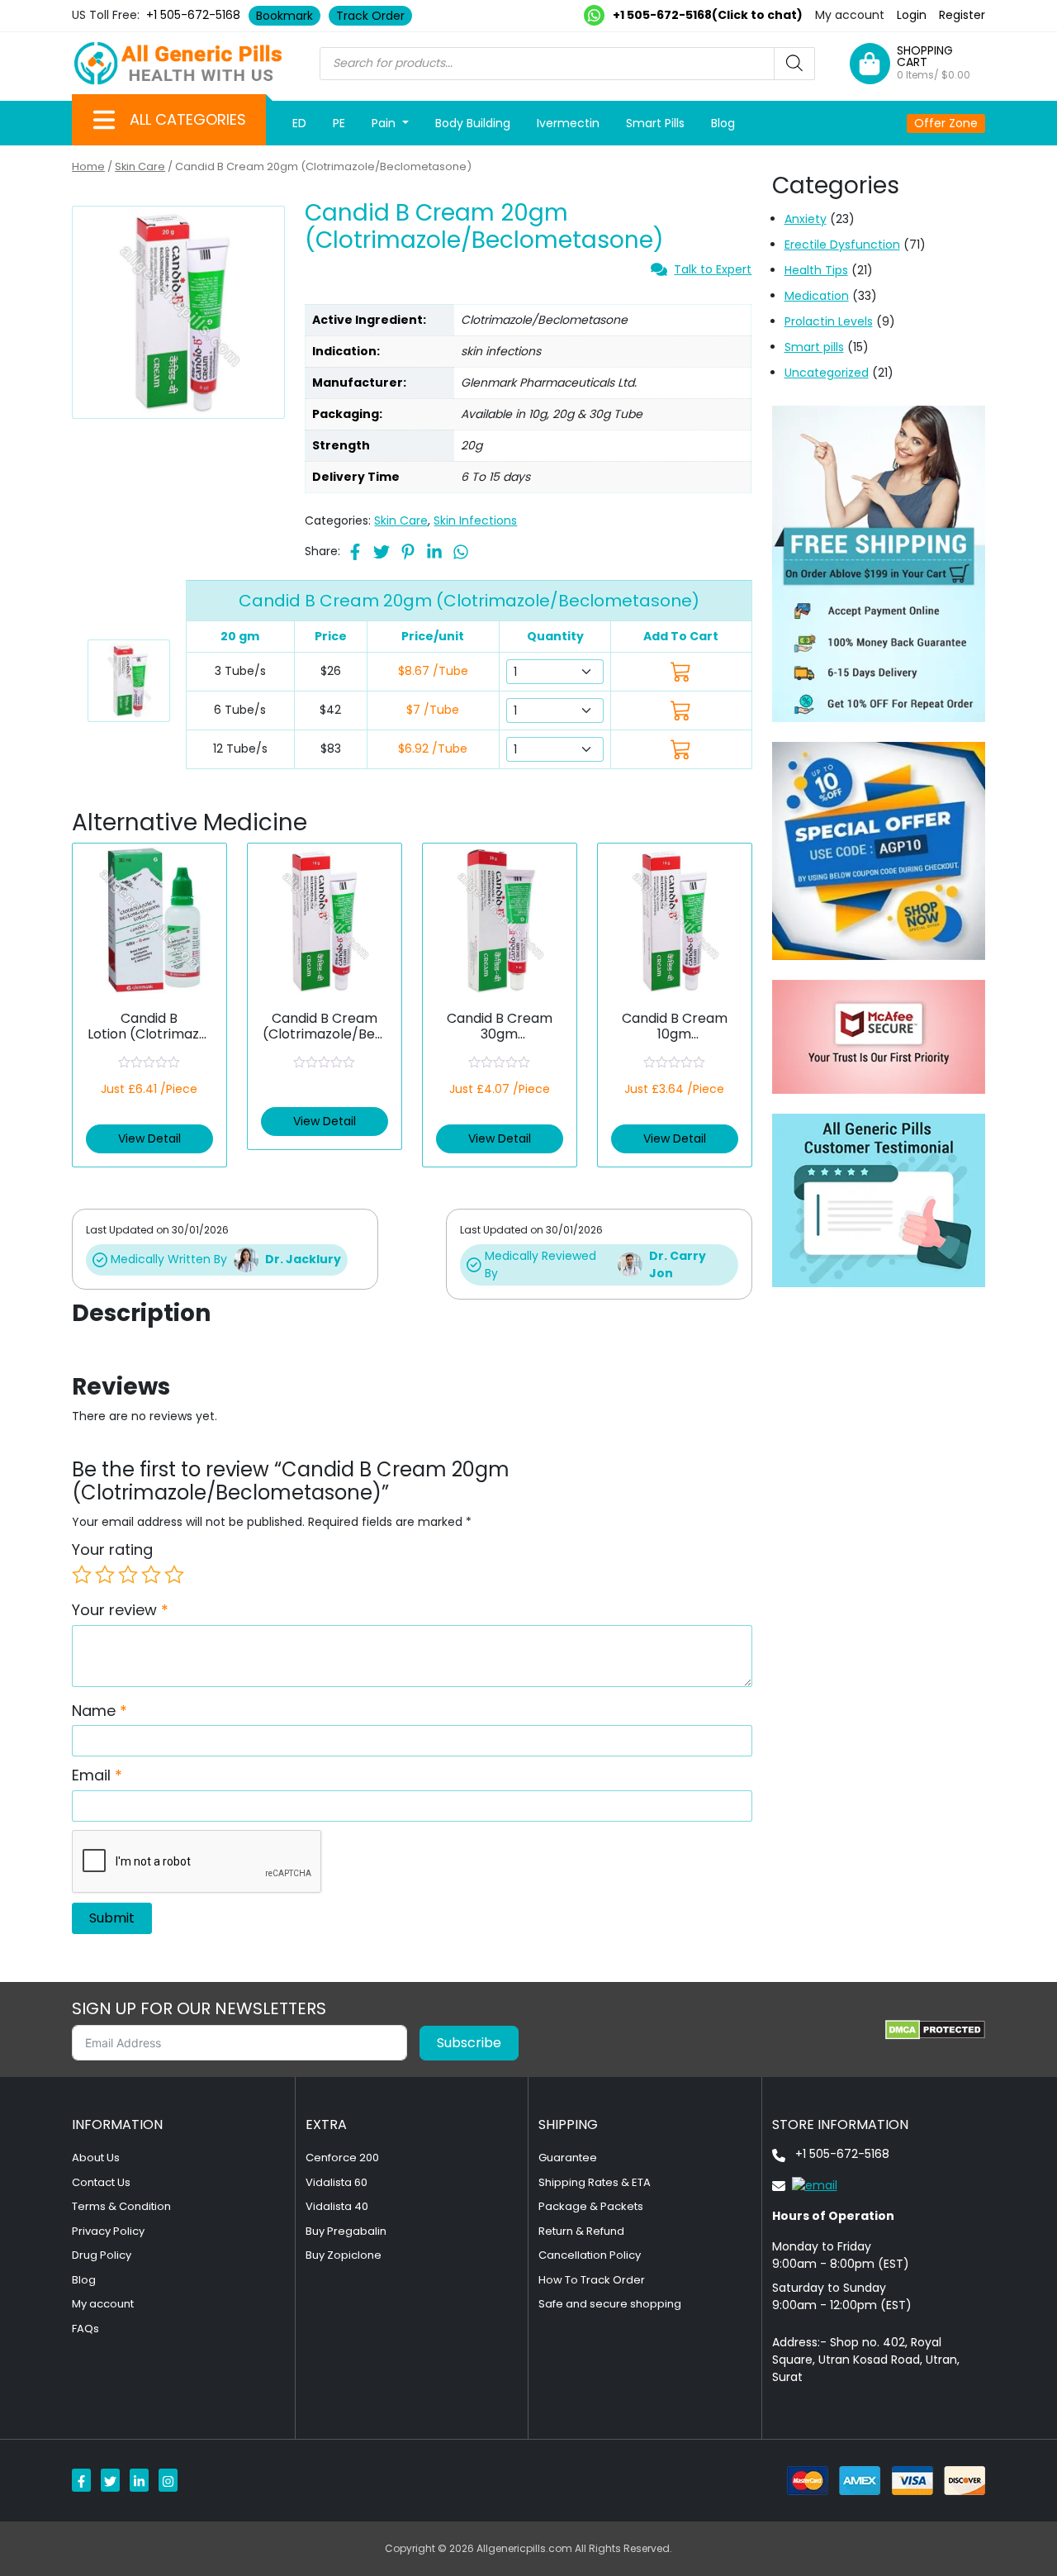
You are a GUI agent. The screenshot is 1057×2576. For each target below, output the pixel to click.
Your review (120, 1610)
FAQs (85, 2329)
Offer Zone (946, 123)
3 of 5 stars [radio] (128, 1575)
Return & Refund (581, 2231)
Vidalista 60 (337, 2182)
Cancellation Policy (590, 2255)
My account (850, 15)
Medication (817, 296)
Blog (723, 123)
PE (339, 123)
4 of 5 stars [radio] (151, 1575)
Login (912, 15)
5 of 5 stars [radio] (174, 1575)
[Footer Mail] (805, 2184)
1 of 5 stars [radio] (82, 1575)
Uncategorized (827, 373)
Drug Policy (102, 2255)
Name (100, 1711)
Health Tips (816, 270)
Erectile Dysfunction (842, 245)
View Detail (149, 1138)
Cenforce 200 (342, 2158)
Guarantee (568, 2158)
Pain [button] (385, 123)
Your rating (112, 1549)
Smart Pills (655, 123)
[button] (104, 120)
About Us (96, 2158)
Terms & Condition (121, 2206)
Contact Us (101, 2182)
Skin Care (140, 166)
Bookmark (284, 16)
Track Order (370, 16)
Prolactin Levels (829, 321)
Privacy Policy (108, 2231)
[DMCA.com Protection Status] (935, 2030)
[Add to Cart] (681, 671)
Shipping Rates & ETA (595, 2182)
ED (299, 123)
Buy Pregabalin (346, 2231)
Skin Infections (475, 520)
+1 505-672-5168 (193, 15)
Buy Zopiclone (344, 2255)
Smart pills (814, 347)
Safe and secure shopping (610, 2304)
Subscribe (469, 2043)
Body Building (473, 123)
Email (97, 1775)
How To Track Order (592, 2280)
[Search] (794, 64)
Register (962, 15)
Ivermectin (568, 123)
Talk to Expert (713, 269)
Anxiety (806, 219)
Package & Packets (591, 2206)
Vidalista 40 (337, 2206)
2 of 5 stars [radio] (105, 1575)
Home (88, 166)
